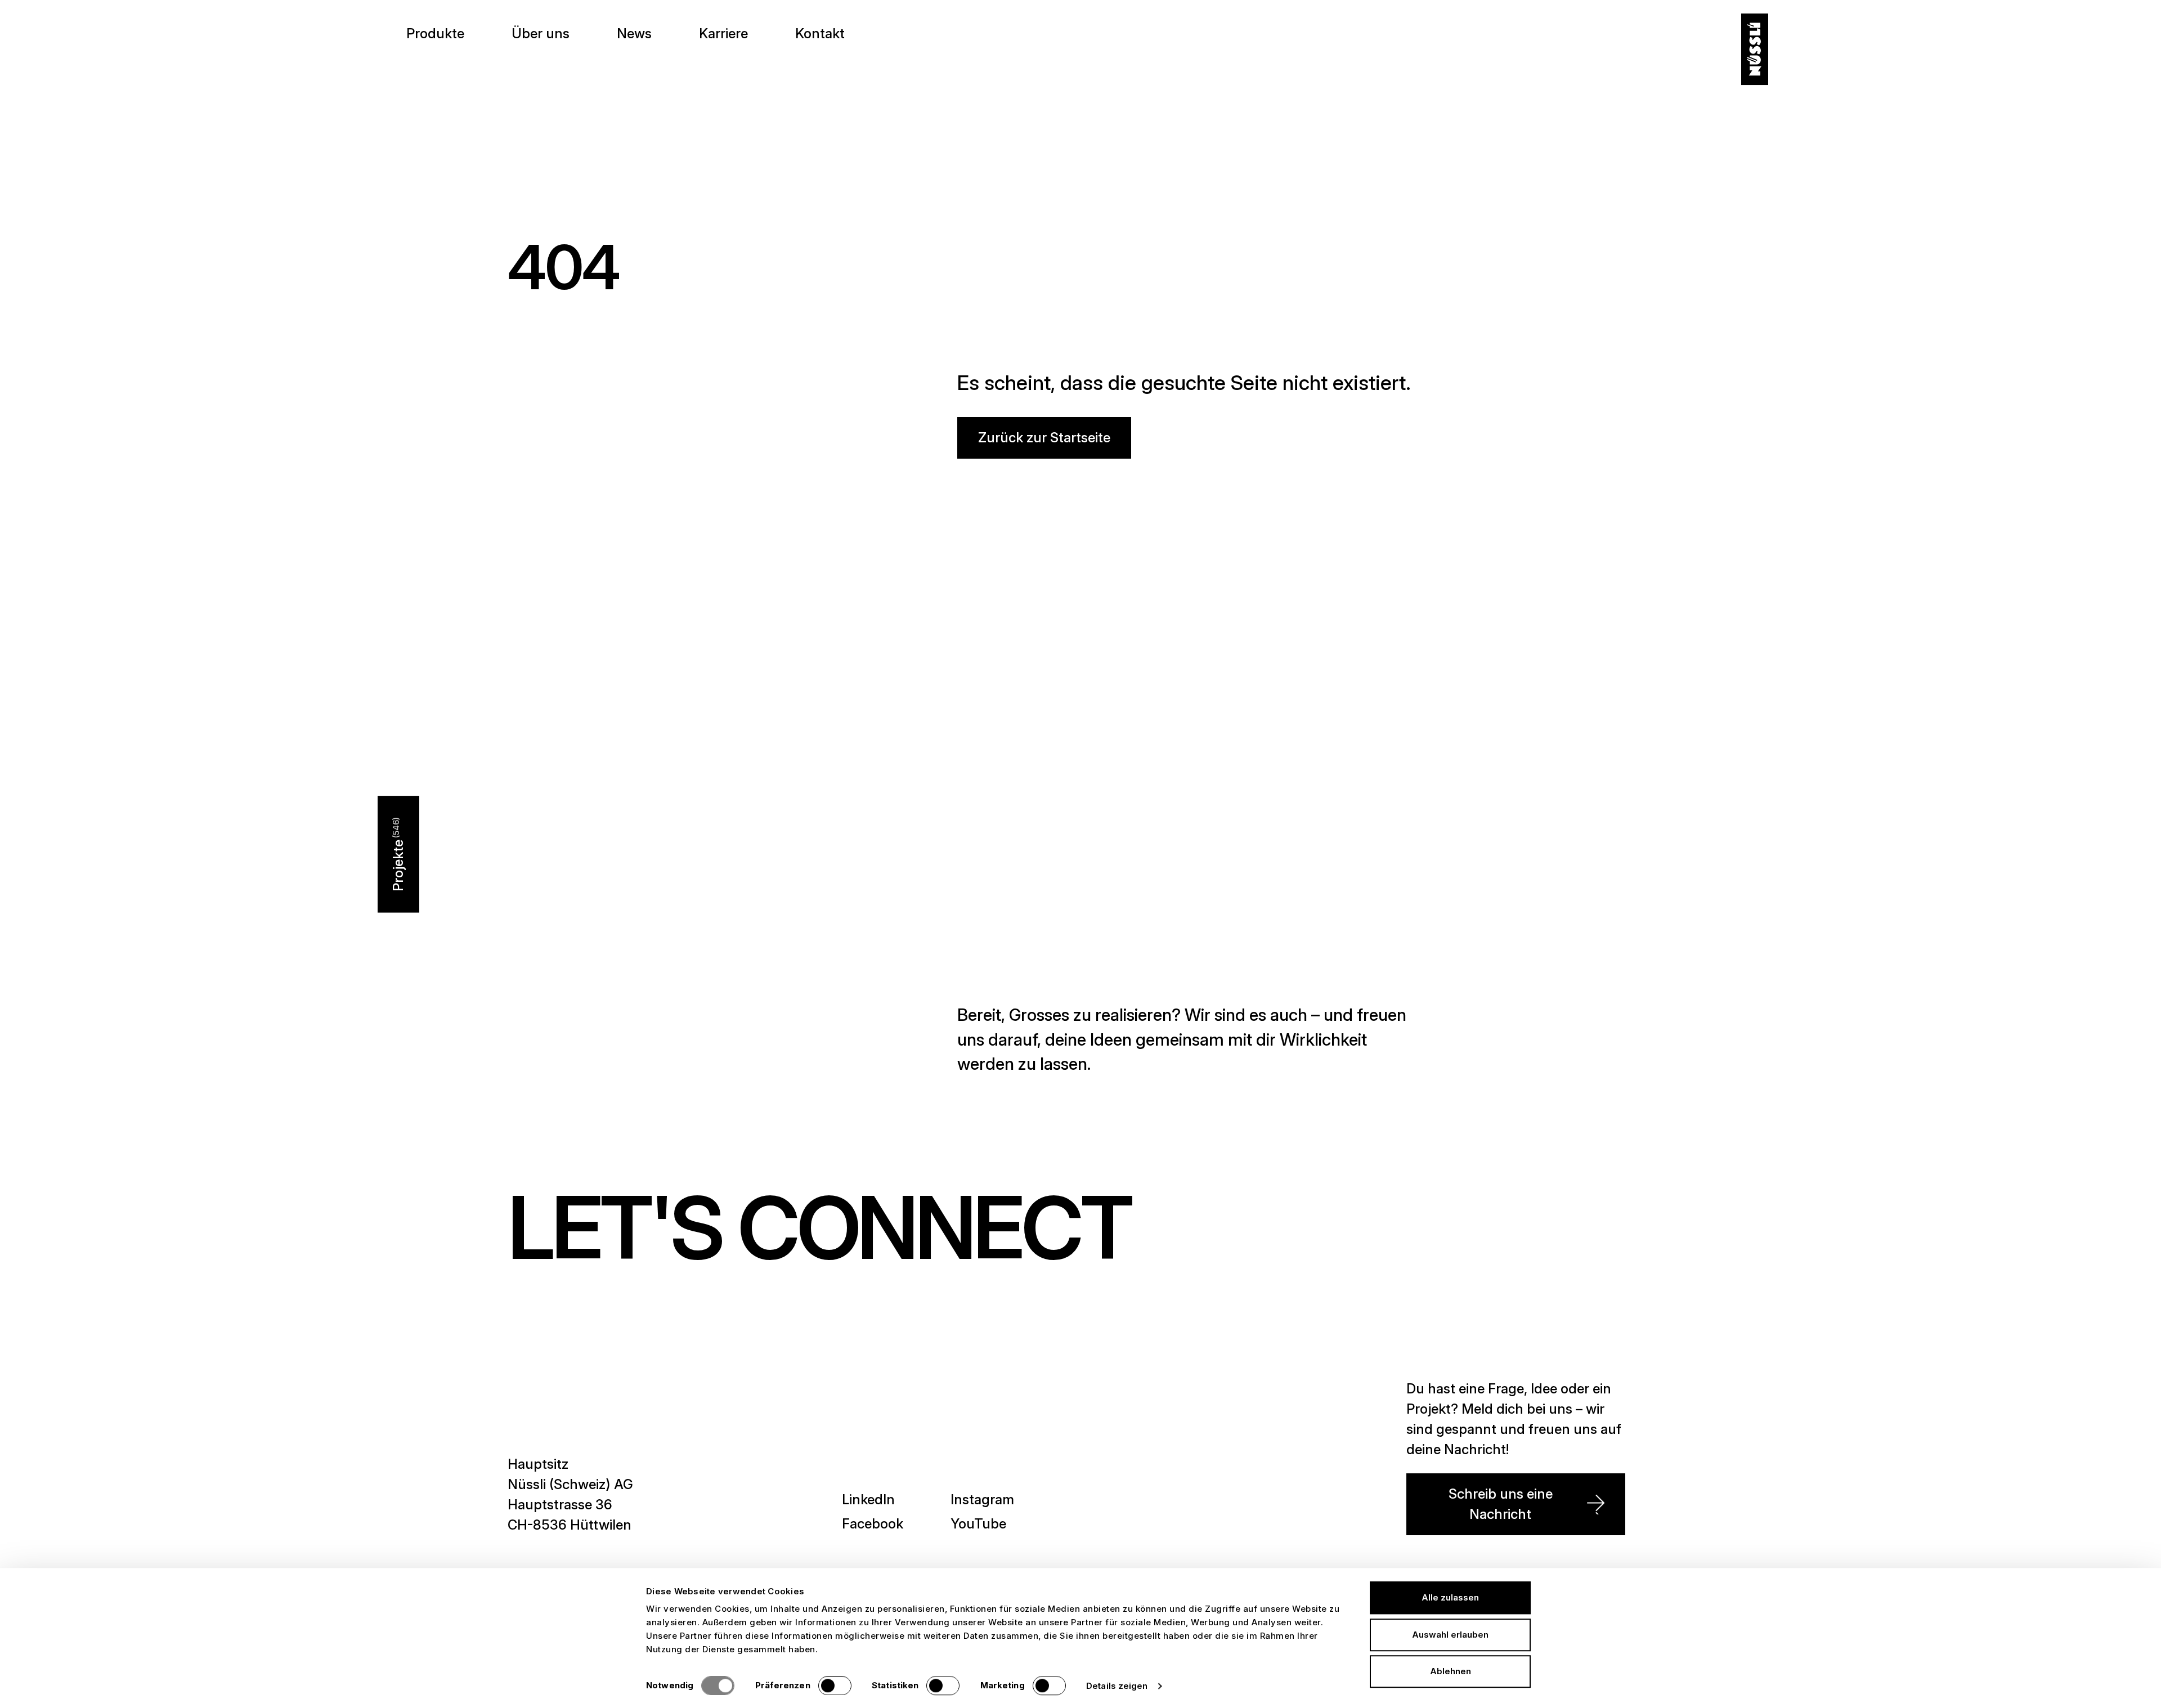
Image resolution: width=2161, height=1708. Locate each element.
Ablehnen (1451, 1671)
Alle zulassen (1450, 1597)
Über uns (541, 33)
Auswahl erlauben (1450, 1635)
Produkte (435, 33)
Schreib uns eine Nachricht (1501, 1504)
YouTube (978, 1524)
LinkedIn (868, 1499)
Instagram (982, 1499)
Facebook (873, 1524)
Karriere (723, 33)
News (634, 33)
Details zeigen (1117, 1686)
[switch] (835, 1685)
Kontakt (820, 33)
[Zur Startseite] (1755, 50)
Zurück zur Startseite (1044, 438)
